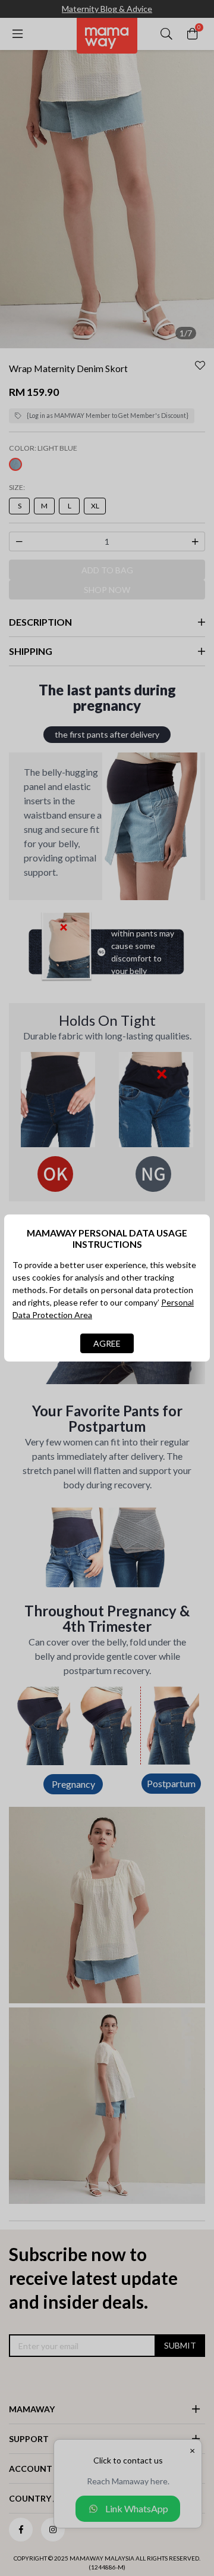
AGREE (107, 1343)
